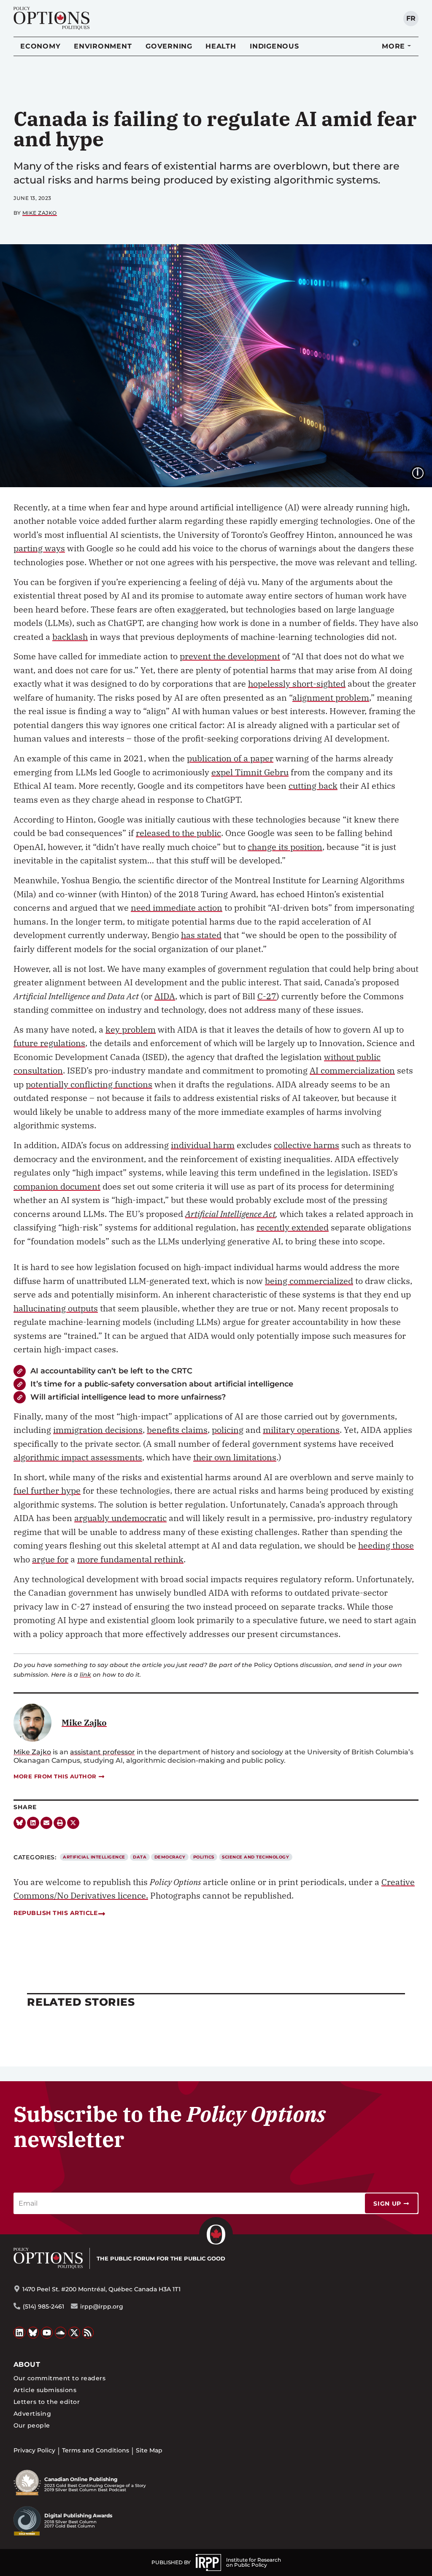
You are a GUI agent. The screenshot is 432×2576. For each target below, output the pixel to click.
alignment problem (331, 697)
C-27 (267, 996)
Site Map (149, 2450)
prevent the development (230, 656)
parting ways (39, 548)
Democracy (170, 1857)
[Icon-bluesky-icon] (20, 1823)
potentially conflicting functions (89, 1084)
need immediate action (177, 908)
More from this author (55, 1776)
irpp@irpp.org (102, 2306)
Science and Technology (255, 1857)
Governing (169, 46)
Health (221, 46)
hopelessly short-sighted (297, 684)
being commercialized (309, 1281)
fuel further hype (47, 1490)
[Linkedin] (33, 1823)
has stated (201, 935)
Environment (103, 46)
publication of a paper (230, 758)
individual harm (203, 1145)
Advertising (32, 2414)
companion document (57, 1186)
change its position (285, 847)
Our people (32, 2425)
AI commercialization (352, 1070)
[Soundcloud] (61, 2333)
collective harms (306, 1145)
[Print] (60, 1823)
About (27, 2364)
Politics (204, 1857)
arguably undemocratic (120, 1518)
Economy (40, 46)
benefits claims (177, 1430)
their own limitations (235, 1457)
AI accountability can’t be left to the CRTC (111, 1371)
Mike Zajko (40, 213)
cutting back (313, 786)
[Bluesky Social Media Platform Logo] (33, 2333)
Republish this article (55, 1913)
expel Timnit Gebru (250, 772)
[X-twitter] (73, 1823)
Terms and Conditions (96, 2450)
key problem (131, 1029)
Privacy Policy (34, 2450)
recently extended (293, 1227)
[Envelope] (47, 1823)
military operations (301, 1430)
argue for (50, 1559)
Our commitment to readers (59, 2378)
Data (140, 1857)
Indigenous (274, 46)
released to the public (178, 833)
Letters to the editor (47, 2402)
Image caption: (424, 472)
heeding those (386, 1545)
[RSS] (88, 2333)
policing (228, 1430)
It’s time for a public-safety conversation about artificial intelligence (162, 1384)
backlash (70, 637)
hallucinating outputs (56, 1308)
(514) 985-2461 (43, 2306)
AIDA (165, 996)
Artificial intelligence (94, 1857)
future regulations (49, 1043)
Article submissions (45, 2390)
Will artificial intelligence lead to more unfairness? (128, 1397)
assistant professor (103, 1752)
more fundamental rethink (130, 1559)
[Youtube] (47, 2333)
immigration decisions (98, 1430)
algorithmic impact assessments (78, 1457)
